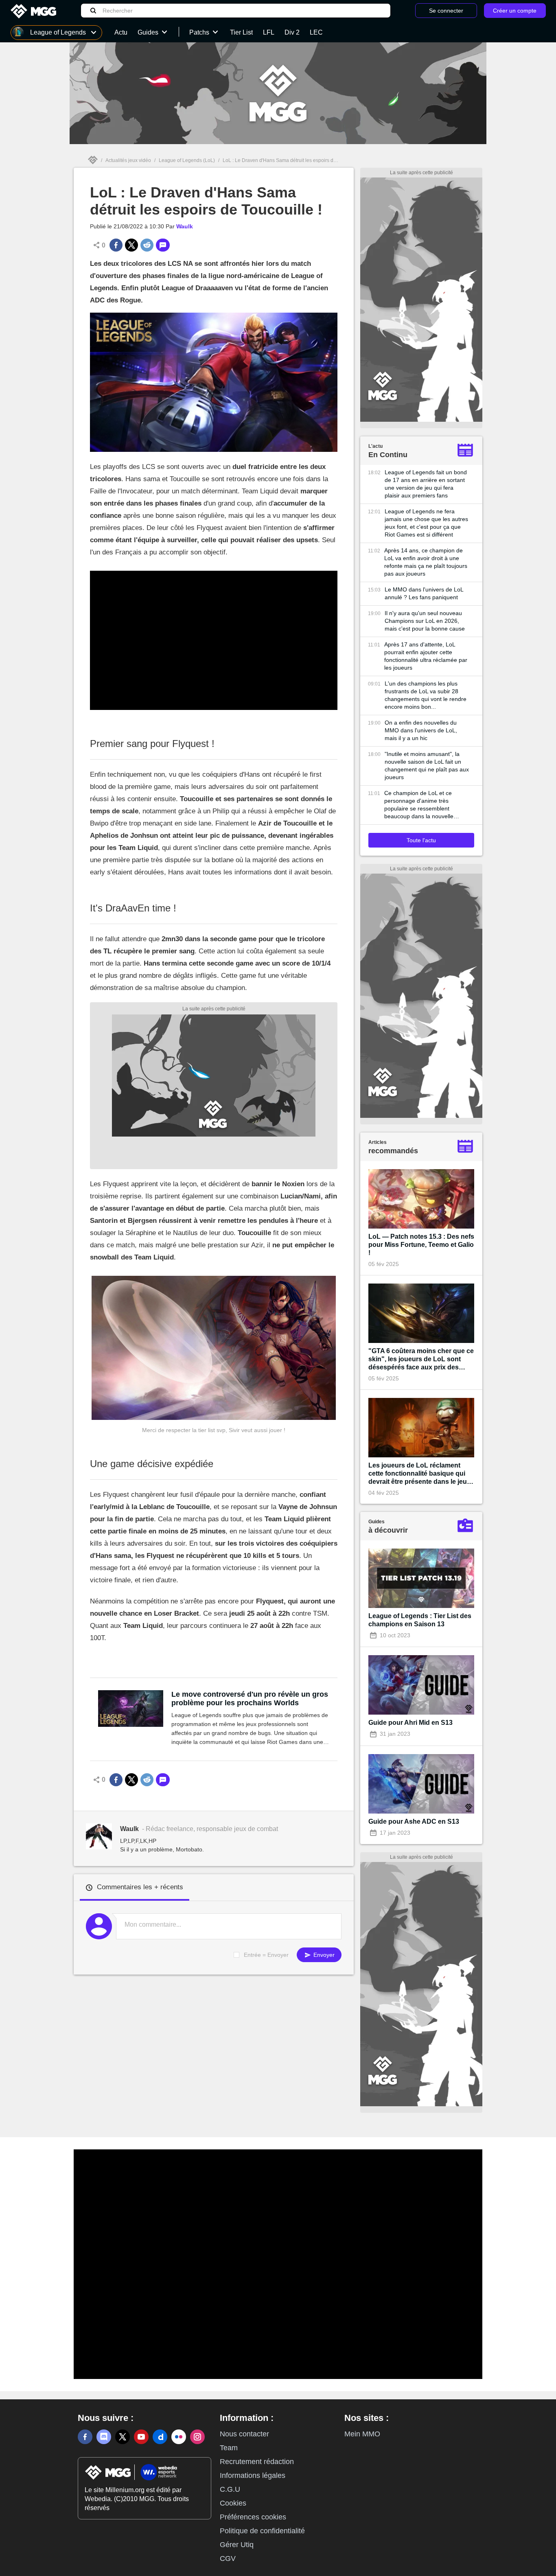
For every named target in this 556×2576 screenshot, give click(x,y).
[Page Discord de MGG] (104, 2437)
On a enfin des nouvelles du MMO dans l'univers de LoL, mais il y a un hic (421, 730)
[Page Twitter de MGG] (123, 2437)
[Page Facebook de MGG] (85, 2437)
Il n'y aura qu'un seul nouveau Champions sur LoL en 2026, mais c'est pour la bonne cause (425, 621)
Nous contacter (244, 2434)
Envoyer (323, 1955)
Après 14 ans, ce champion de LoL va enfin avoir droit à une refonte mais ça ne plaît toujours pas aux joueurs (426, 562)
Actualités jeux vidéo (128, 160)
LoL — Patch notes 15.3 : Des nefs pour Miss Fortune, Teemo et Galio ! (421, 1245)
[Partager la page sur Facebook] (116, 245)
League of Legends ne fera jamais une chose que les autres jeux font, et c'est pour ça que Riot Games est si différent (426, 523)
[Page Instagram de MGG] (197, 2437)
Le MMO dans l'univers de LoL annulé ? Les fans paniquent (424, 593)
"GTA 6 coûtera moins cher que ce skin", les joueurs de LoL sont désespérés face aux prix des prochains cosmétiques (421, 1359)
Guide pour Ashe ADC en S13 (414, 1821)
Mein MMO (362, 2434)
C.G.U (230, 2489)
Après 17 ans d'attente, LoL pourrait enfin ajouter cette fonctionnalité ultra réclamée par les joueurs (426, 656)
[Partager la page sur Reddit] (147, 245)
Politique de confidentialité (262, 2531)
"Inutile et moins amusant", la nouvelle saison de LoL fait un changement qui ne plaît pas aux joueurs (427, 766)
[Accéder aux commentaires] (163, 245)
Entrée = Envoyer (266, 1955)
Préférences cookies (253, 2517)
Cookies (233, 2503)
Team (229, 2448)
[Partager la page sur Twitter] (131, 245)
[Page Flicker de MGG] (179, 2437)
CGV (228, 2558)
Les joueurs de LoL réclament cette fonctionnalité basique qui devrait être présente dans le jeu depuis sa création (418, 1474)
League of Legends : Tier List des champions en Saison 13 (420, 1620)
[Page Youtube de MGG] (141, 2437)
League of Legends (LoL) (187, 160)
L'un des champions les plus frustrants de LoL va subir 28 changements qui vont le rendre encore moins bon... (426, 695)
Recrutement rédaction (257, 2462)
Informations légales (253, 2475)
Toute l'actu (421, 840)
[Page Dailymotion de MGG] (160, 2437)
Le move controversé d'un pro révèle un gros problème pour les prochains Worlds (250, 1699)
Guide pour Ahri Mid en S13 (410, 1723)
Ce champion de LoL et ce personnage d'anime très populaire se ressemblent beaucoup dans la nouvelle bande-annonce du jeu (419, 805)
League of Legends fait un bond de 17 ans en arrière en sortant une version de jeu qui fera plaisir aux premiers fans (426, 484)
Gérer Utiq (237, 2545)
